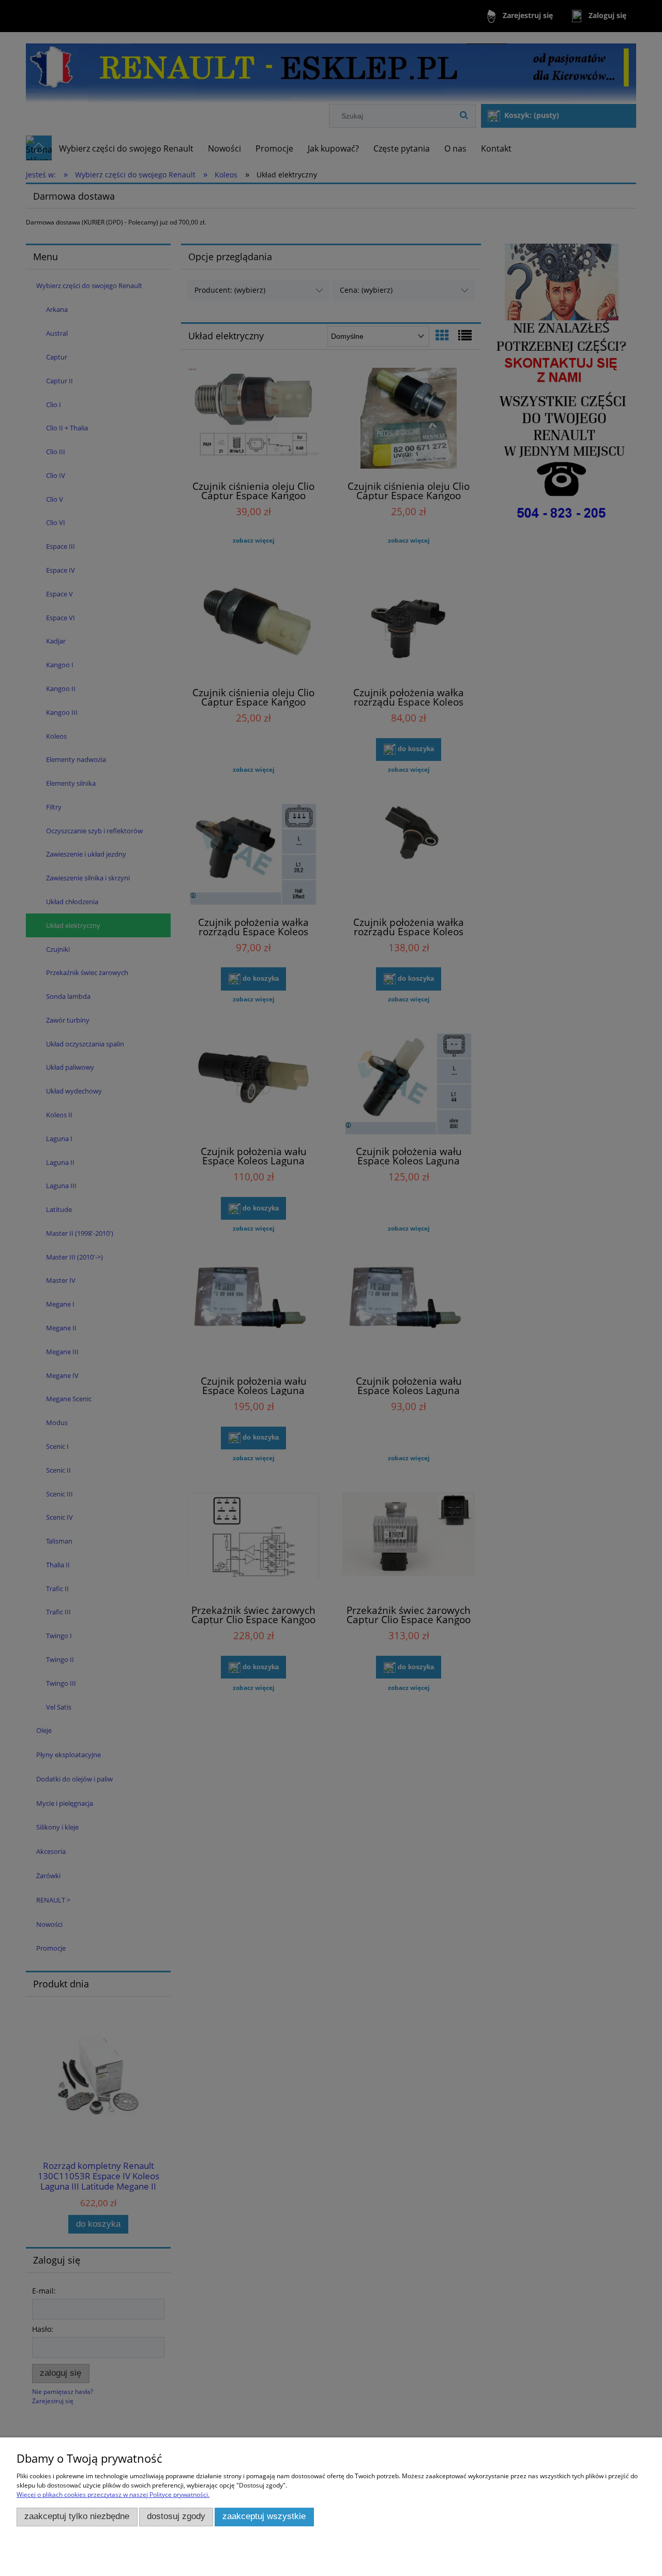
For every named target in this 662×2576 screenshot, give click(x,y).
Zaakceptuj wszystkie (264, 2516)
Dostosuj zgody (176, 2516)
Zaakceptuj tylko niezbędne (77, 2516)
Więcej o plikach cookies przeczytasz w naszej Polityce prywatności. (113, 2495)
